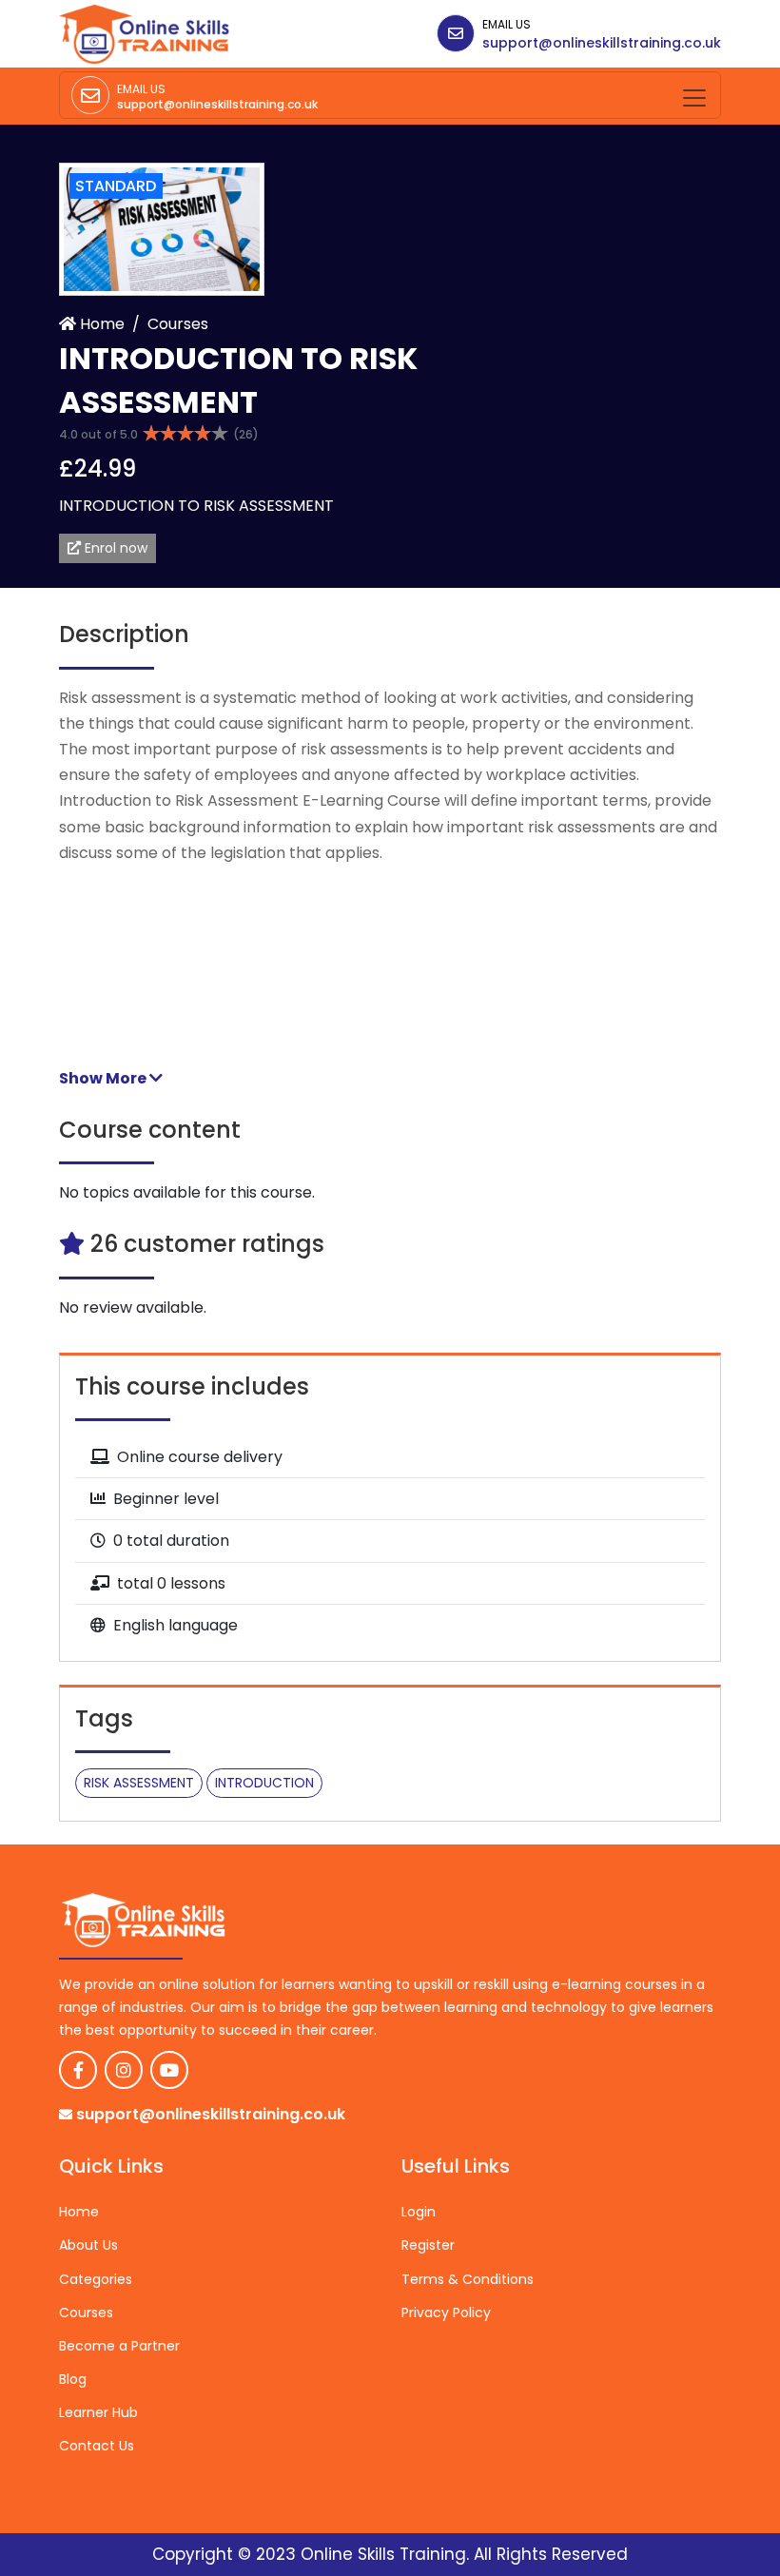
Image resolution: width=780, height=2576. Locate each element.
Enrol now (114, 548)
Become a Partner (119, 2346)
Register (428, 2245)
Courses (178, 324)
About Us (88, 2245)
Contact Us (97, 2446)
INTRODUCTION (264, 1783)
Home (100, 324)
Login (419, 2212)
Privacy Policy (446, 2313)
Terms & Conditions (468, 2279)
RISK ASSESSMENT (139, 1783)
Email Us (507, 24)
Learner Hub (98, 2412)
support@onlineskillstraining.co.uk (602, 43)
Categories (96, 2279)
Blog (73, 2379)
